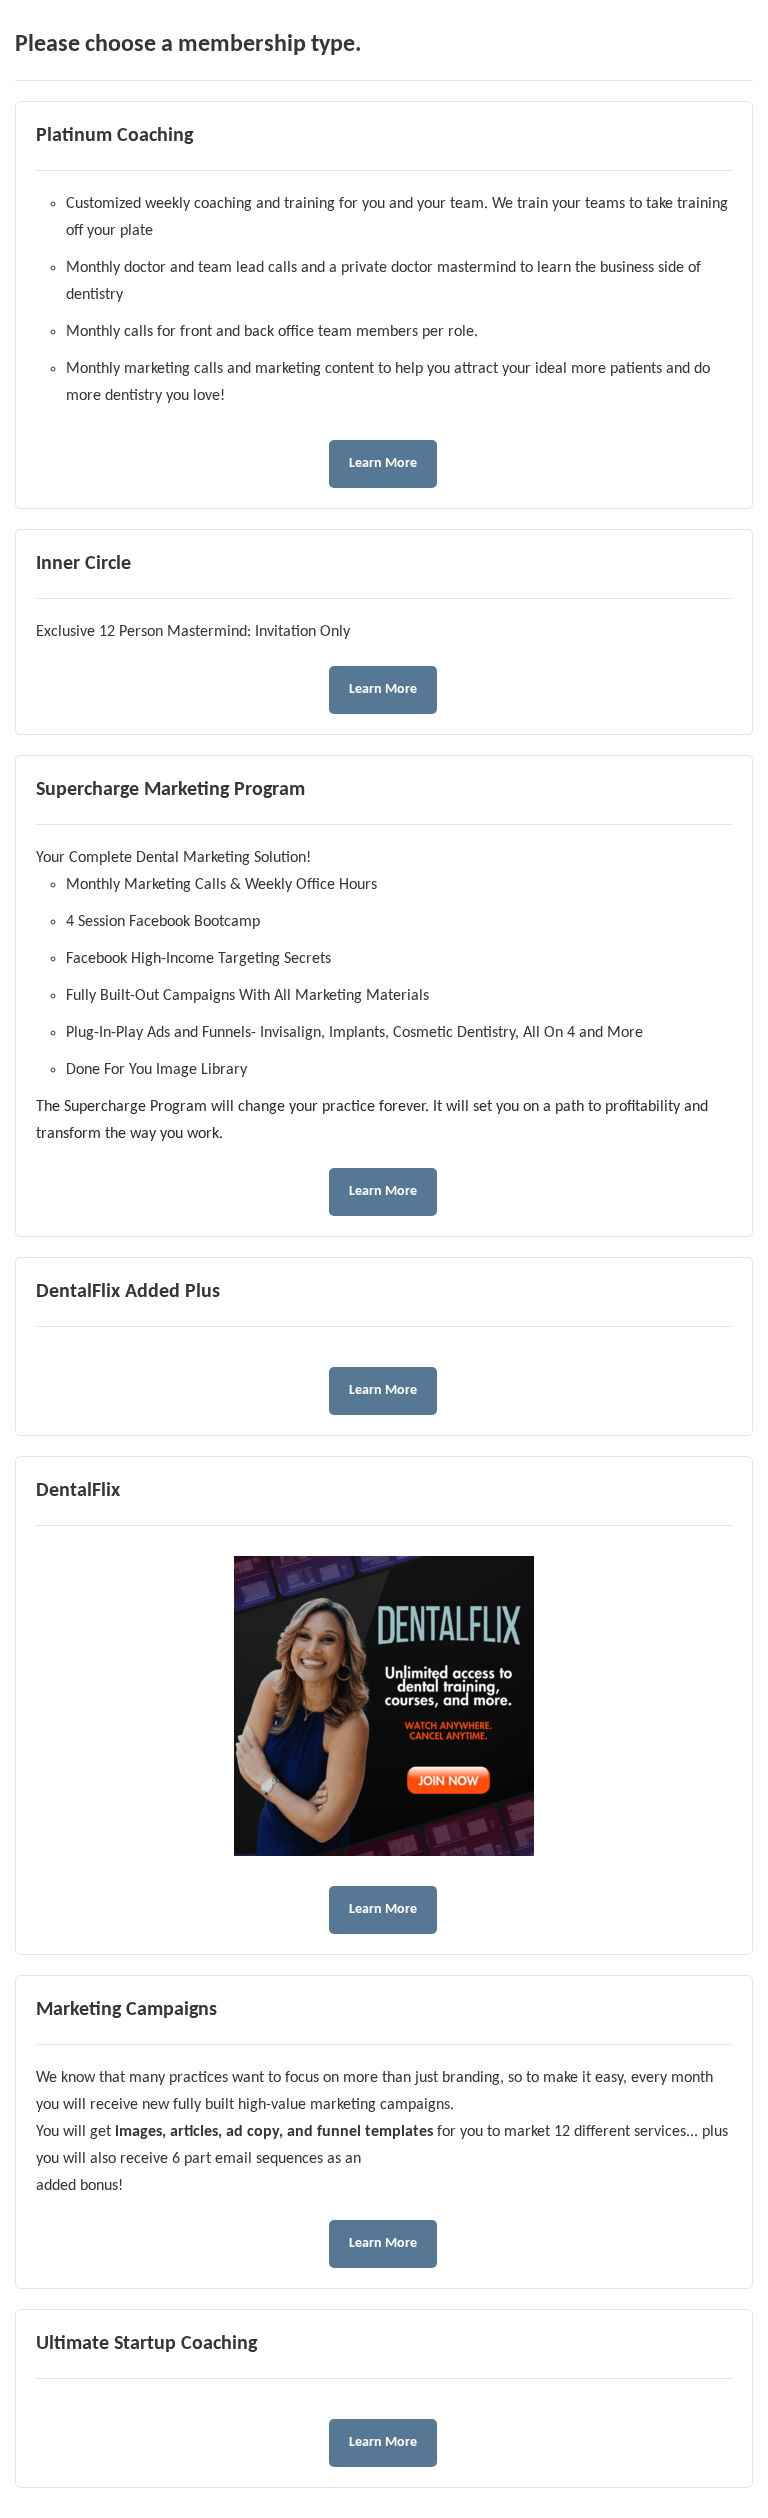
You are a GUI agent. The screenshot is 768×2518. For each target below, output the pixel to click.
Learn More (383, 463)
